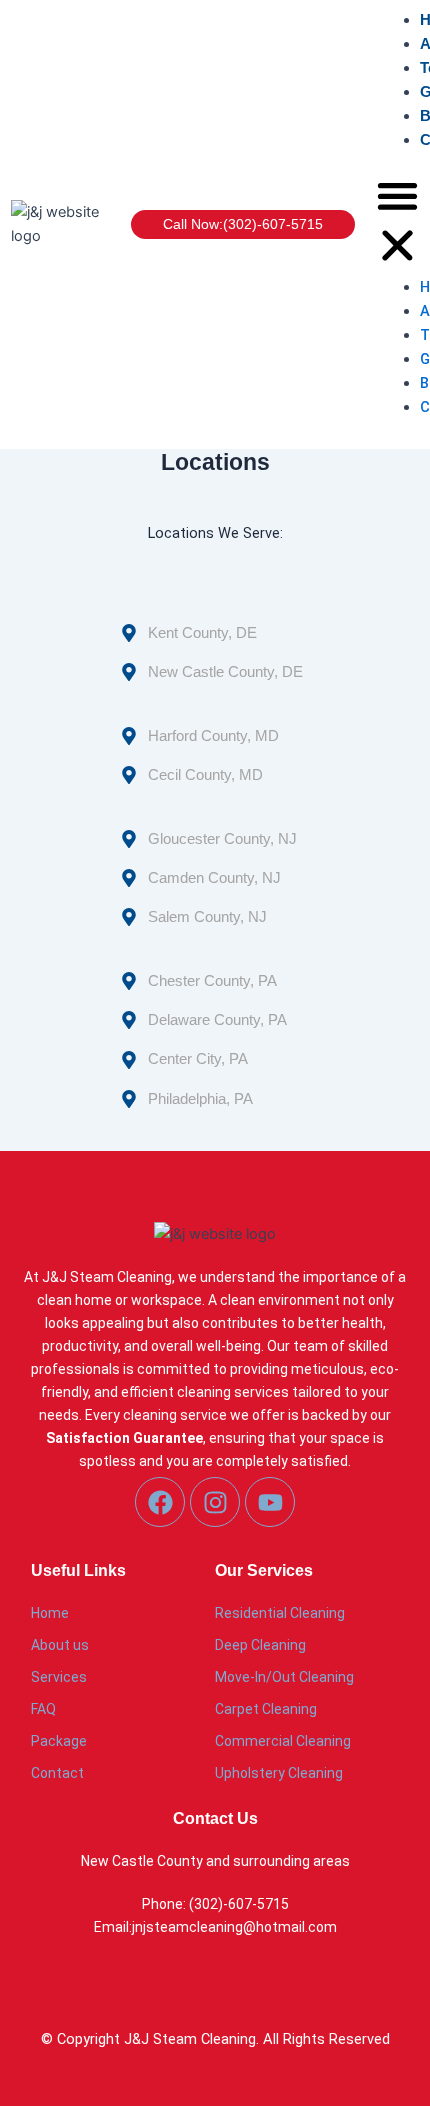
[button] (397, 224)
